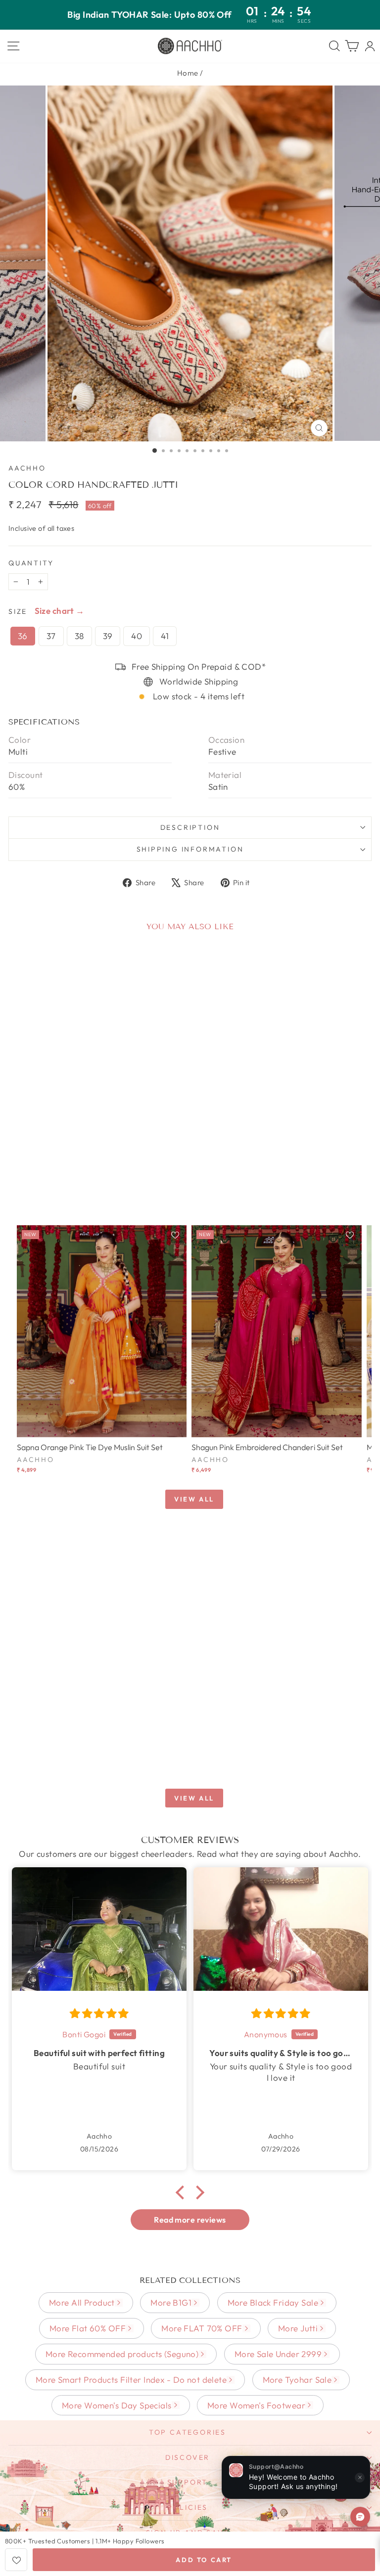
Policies (188, 2507)
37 (51, 636)
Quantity (31, 563)
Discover (188, 2457)
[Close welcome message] (360, 2478)
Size (18, 611)
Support (188, 2482)
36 (23, 636)
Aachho (27, 468)
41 (165, 636)
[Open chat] (360, 2517)
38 (79, 636)
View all (194, 1499)
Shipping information (190, 849)
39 (108, 636)
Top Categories (188, 2432)
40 (137, 636)
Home (188, 73)
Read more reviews (190, 2220)
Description (190, 827)
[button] (183, 2192)
